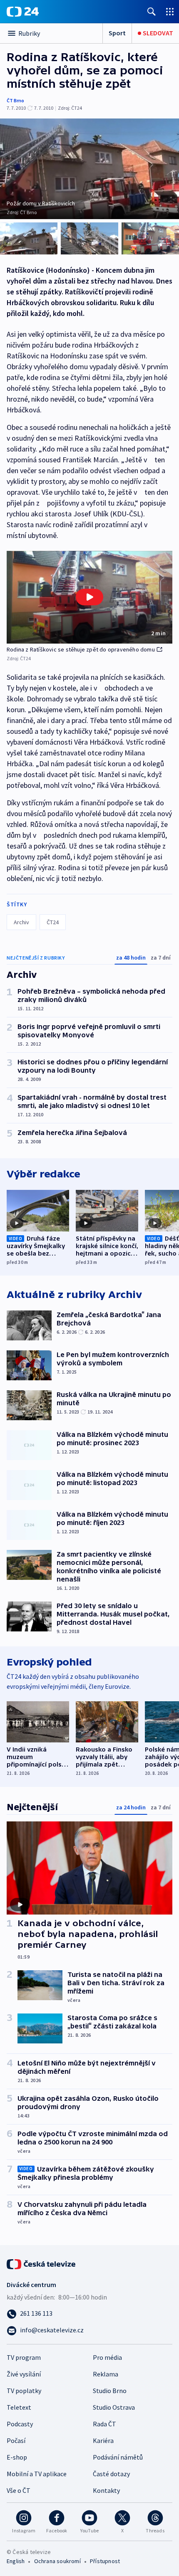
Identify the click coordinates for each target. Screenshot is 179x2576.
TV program (24, 2357)
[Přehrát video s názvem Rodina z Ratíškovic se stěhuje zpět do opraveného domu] (89, 597)
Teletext (19, 2407)
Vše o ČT (19, 2490)
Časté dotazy (111, 2474)
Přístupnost (105, 2561)
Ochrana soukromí (57, 2561)
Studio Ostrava (114, 2407)
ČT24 (53, 922)
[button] (89, 597)
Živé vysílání (24, 2374)
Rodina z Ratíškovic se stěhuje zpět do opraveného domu (81, 649)
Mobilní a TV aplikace (37, 2474)
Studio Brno (110, 2391)
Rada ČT (104, 2424)
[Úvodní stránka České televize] (42, 2263)
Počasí (16, 2440)
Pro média (107, 2357)
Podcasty (20, 2424)
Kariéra (103, 2440)
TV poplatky (24, 2391)
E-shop (17, 2457)
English (16, 2561)
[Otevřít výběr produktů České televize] (170, 11)
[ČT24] (23, 12)
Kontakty (106, 2490)
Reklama (106, 2374)
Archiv (21, 922)
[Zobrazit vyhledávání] (152, 11)
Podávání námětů (118, 2457)
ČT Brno (15, 100)
